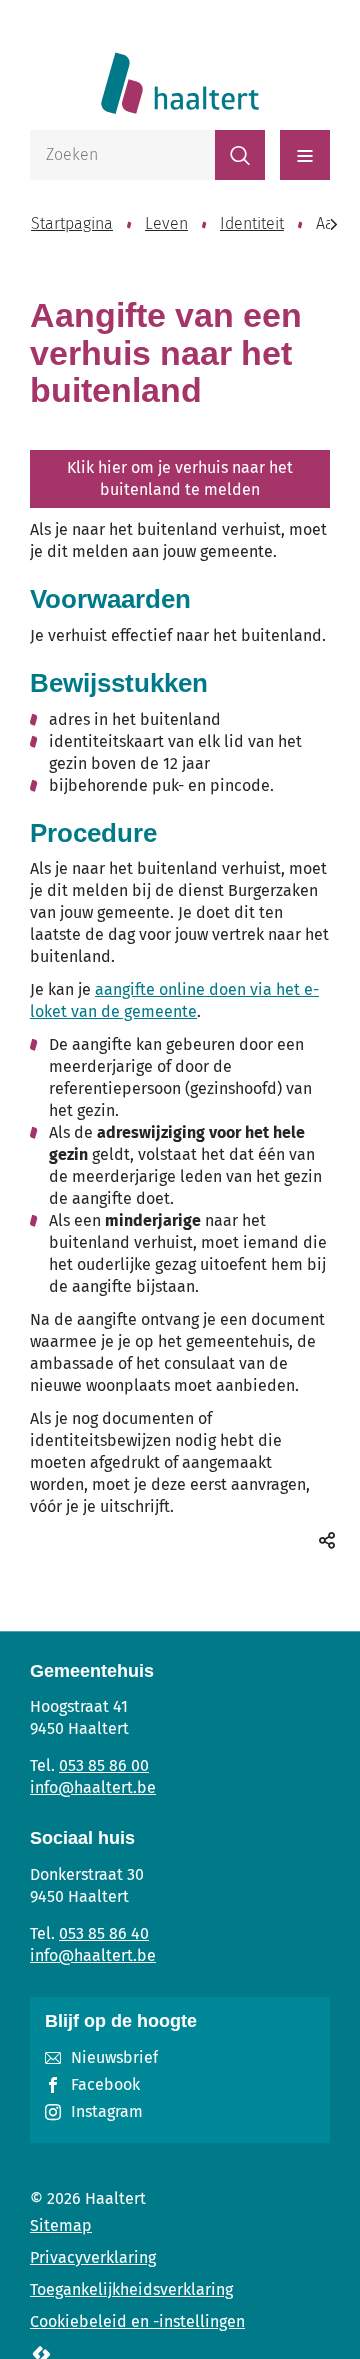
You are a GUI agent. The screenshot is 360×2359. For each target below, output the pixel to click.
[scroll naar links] (333, 224)
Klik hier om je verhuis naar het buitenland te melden (180, 478)
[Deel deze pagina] (327, 1540)
